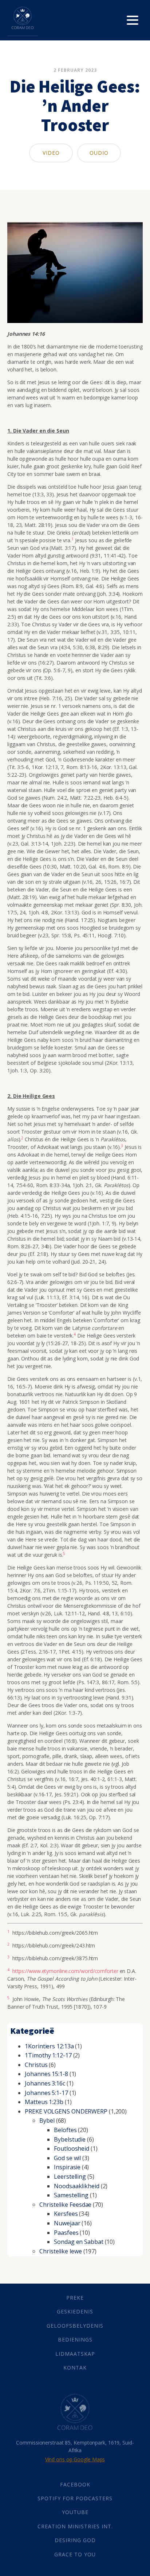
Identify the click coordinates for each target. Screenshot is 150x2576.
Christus (36, 2065)
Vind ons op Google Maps (75, 2459)
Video (51, 153)
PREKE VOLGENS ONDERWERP (66, 2111)
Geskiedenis (75, 2311)
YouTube (75, 2512)
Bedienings (75, 2339)
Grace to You (75, 2554)
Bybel (47, 2120)
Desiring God (75, 2540)
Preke (75, 2298)
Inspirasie (67, 2167)
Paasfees (66, 2233)
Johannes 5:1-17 (46, 2093)
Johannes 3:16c (45, 2083)
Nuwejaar (67, 2223)
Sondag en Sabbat (78, 2242)
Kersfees (66, 2214)
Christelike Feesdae (65, 2205)
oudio (99, 153)
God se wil (67, 2158)
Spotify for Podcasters (75, 2498)
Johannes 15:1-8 (46, 2074)
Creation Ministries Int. (75, 2526)
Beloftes (65, 2130)
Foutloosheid (72, 2148)
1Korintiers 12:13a (49, 2046)
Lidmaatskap (75, 2354)
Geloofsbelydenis (75, 2326)
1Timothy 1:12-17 (48, 2055)
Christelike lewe (60, 2251)
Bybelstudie (70, 2139)
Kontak (75, 2368)
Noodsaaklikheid (77, 2186)
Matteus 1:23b (44, 2102)
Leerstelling (70, 2177)
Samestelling (71, 2195)
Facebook (75, 2484)
